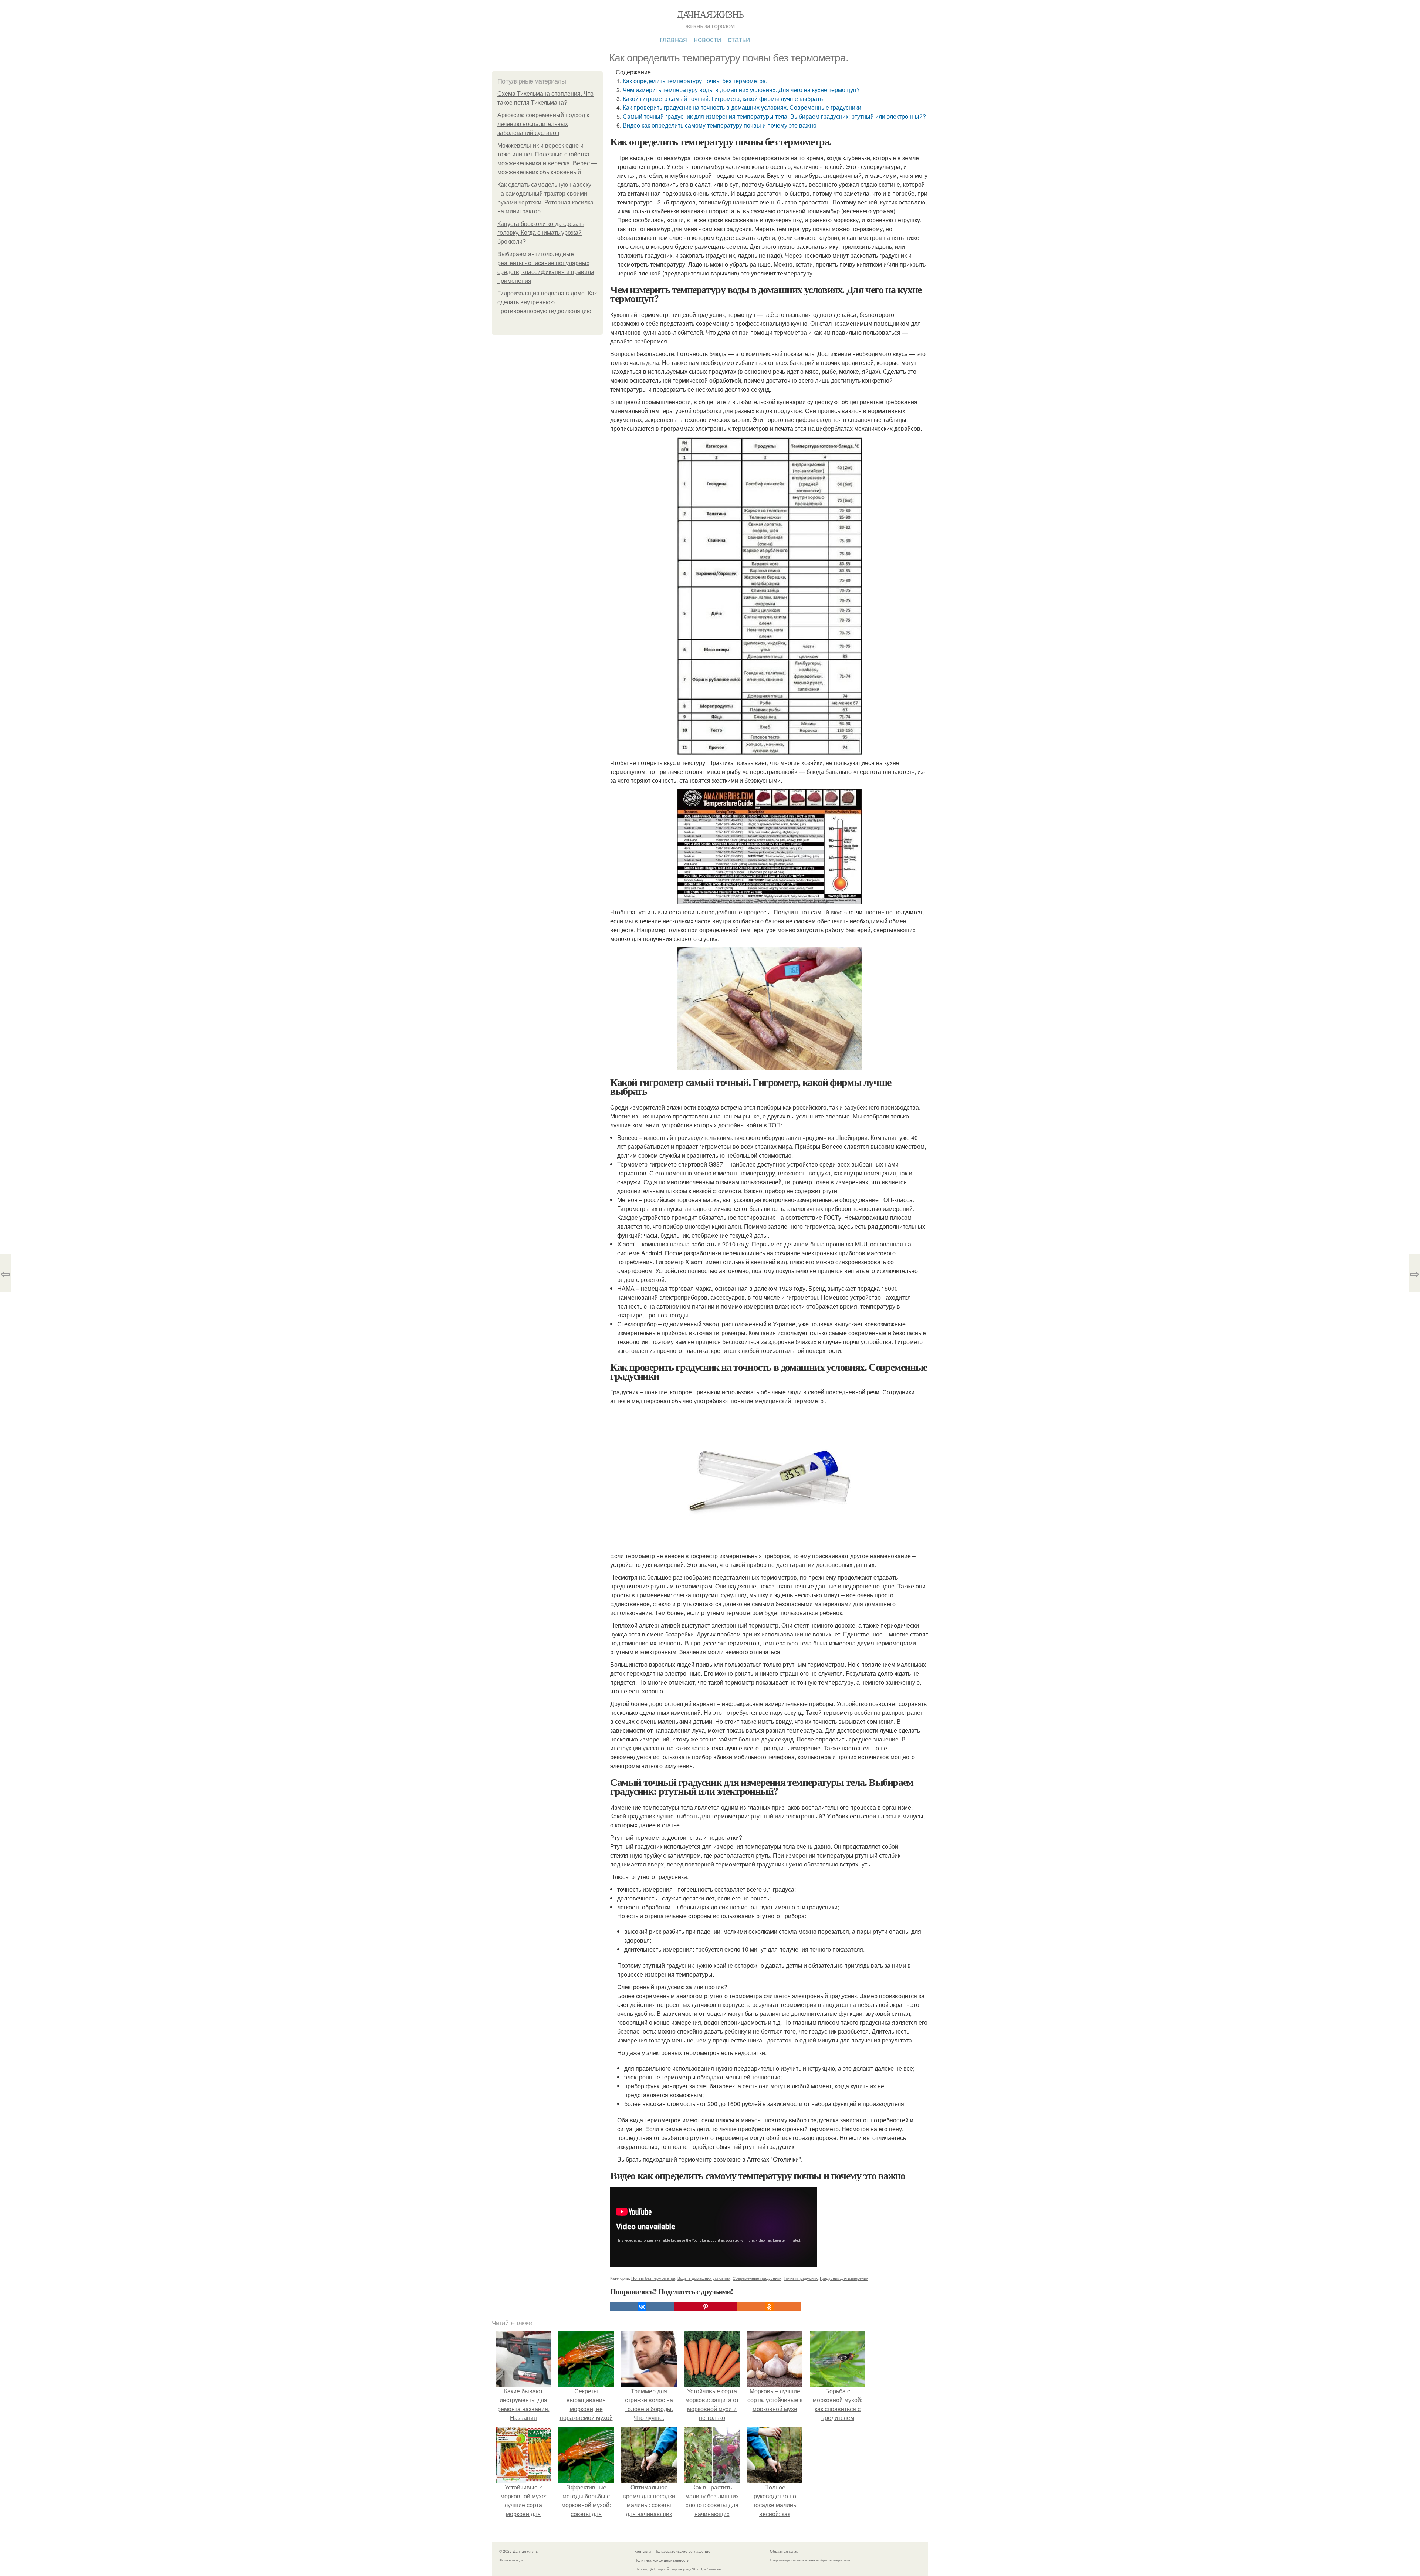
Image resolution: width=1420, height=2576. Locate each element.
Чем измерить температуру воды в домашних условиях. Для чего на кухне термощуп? (741, 90)
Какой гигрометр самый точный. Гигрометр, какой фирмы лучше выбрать (723, 99)
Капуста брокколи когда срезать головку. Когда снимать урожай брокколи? (541, 233)
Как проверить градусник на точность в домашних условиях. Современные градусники (742, 107)
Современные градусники (757, 2278)
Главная (673, 39)
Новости (707, 39)
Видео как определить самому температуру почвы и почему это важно (720, 125)
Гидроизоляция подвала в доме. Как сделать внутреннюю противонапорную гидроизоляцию (547, 302)
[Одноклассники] (769, 2307)
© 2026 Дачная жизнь (518, 2551)
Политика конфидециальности (662, 2560)
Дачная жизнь (710, 14)
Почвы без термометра (653, 2278)
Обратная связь (784, 2551)
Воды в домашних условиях (704, 2278)
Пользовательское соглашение (682, 2551)
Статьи (739, 39)
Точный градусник (801, 2278)
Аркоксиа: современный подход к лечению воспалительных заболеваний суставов (543, 124)
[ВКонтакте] (642, 2307)
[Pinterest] (706, 2307)
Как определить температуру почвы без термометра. (695, 81)
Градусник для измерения (844, 2278)
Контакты (643, 2551)
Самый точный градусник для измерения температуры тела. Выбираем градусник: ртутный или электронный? (774, 116)
